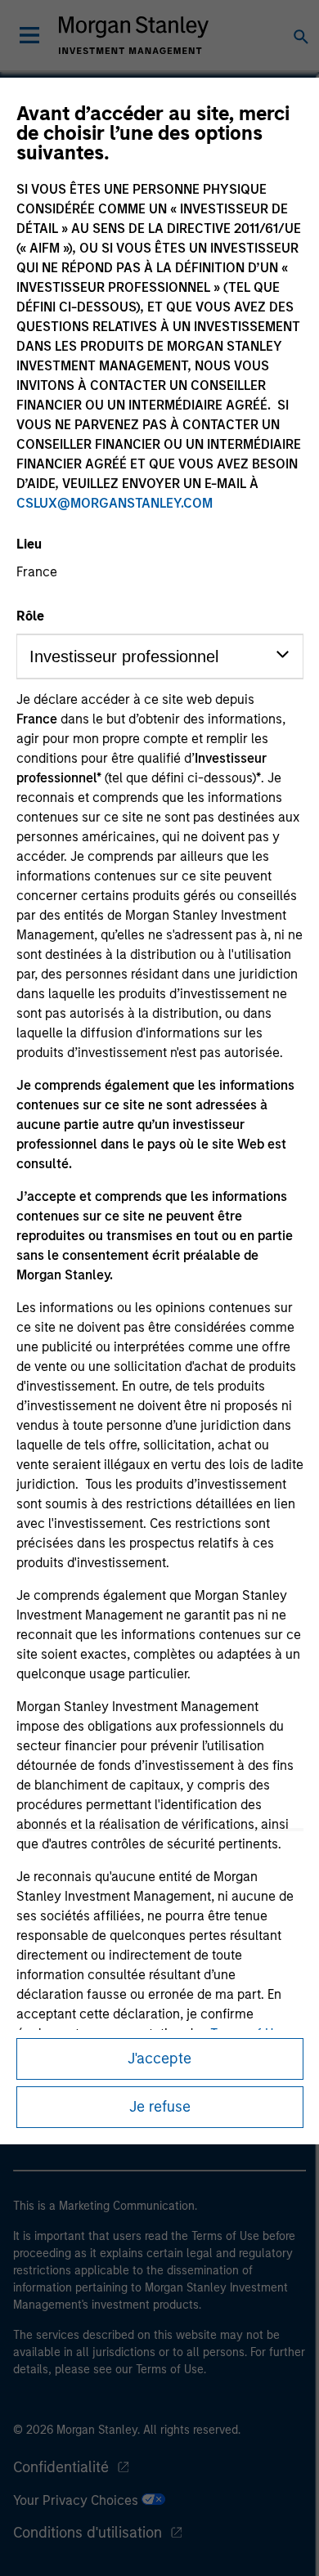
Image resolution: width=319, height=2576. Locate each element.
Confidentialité (61, 2467)
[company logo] (133, 35)
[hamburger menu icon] (29, 35)
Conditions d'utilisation (88, 2533)
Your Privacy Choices (77, 2500)
